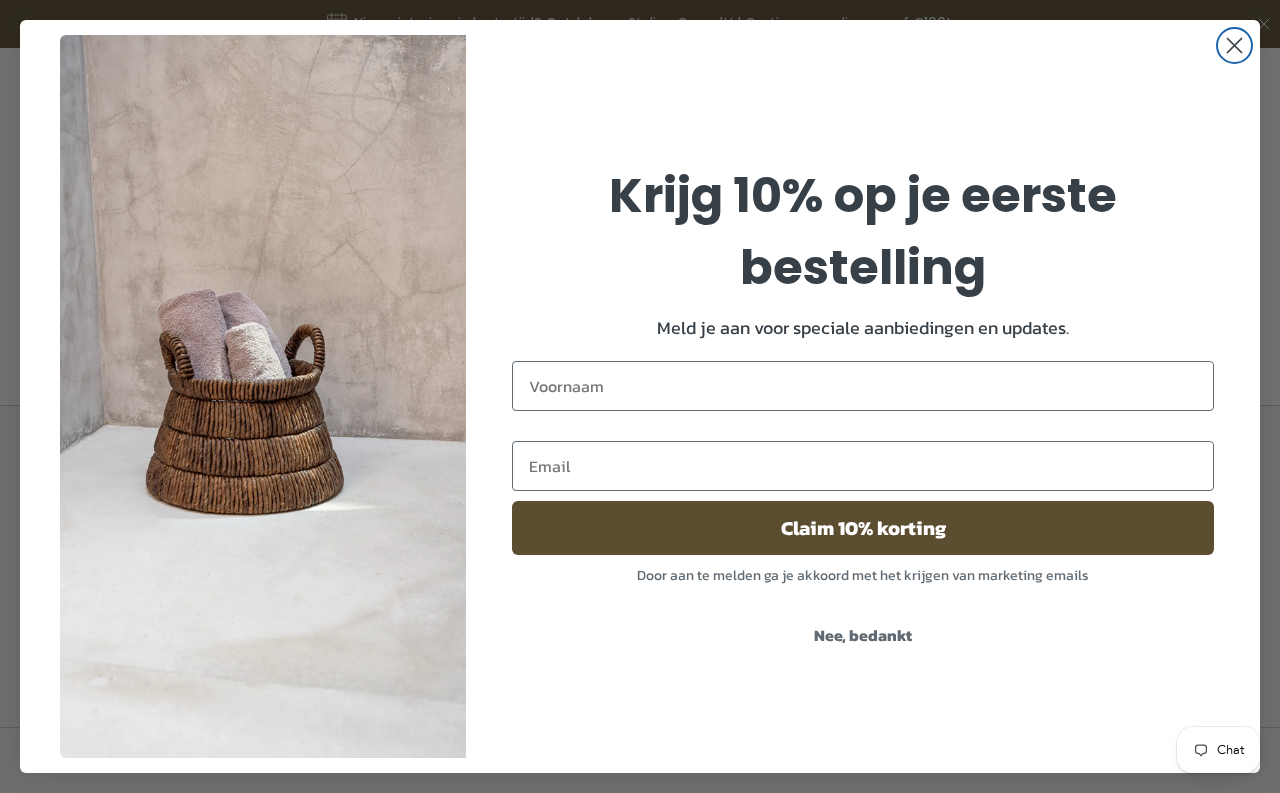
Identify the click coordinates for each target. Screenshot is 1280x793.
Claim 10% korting (863, 528)
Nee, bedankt (863, 635)
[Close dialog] (1234, 45)
